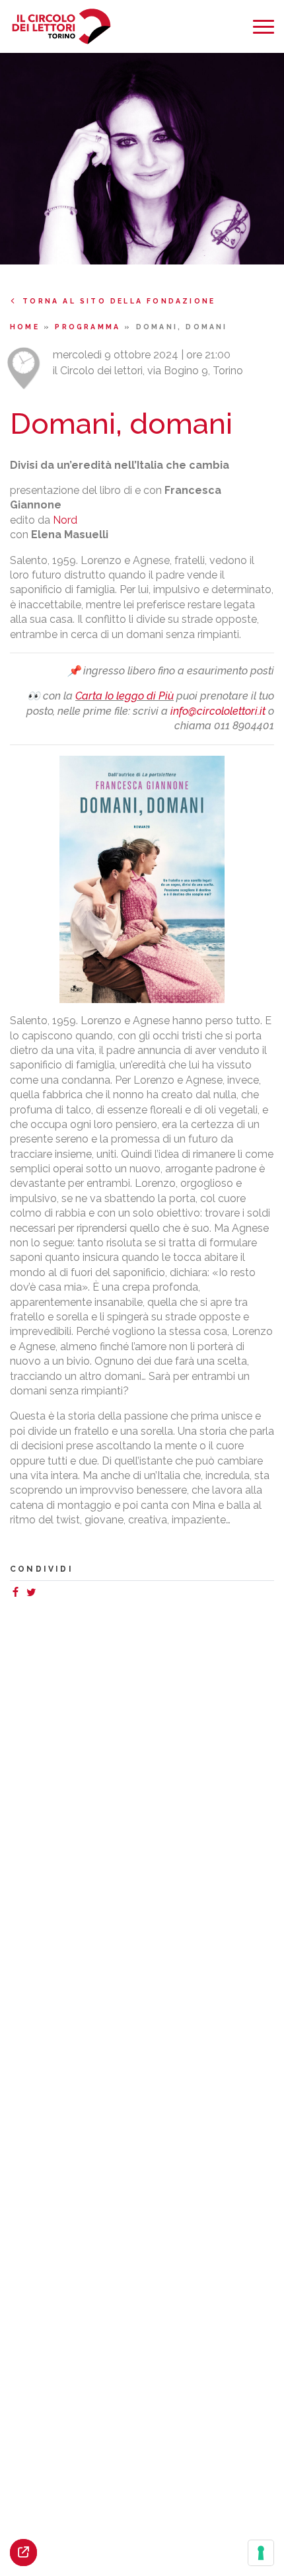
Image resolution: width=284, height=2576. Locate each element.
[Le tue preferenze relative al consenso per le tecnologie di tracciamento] (261, 2553)
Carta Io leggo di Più (124, 696)
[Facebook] (18, 1594)
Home (27, 327)
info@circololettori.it (218, 711)
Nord (65, 520)
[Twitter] (34, 1594)
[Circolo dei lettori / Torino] (61, 27)
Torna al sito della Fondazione (119, 301)
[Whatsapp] (44, 1594)
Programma (89, 327)
